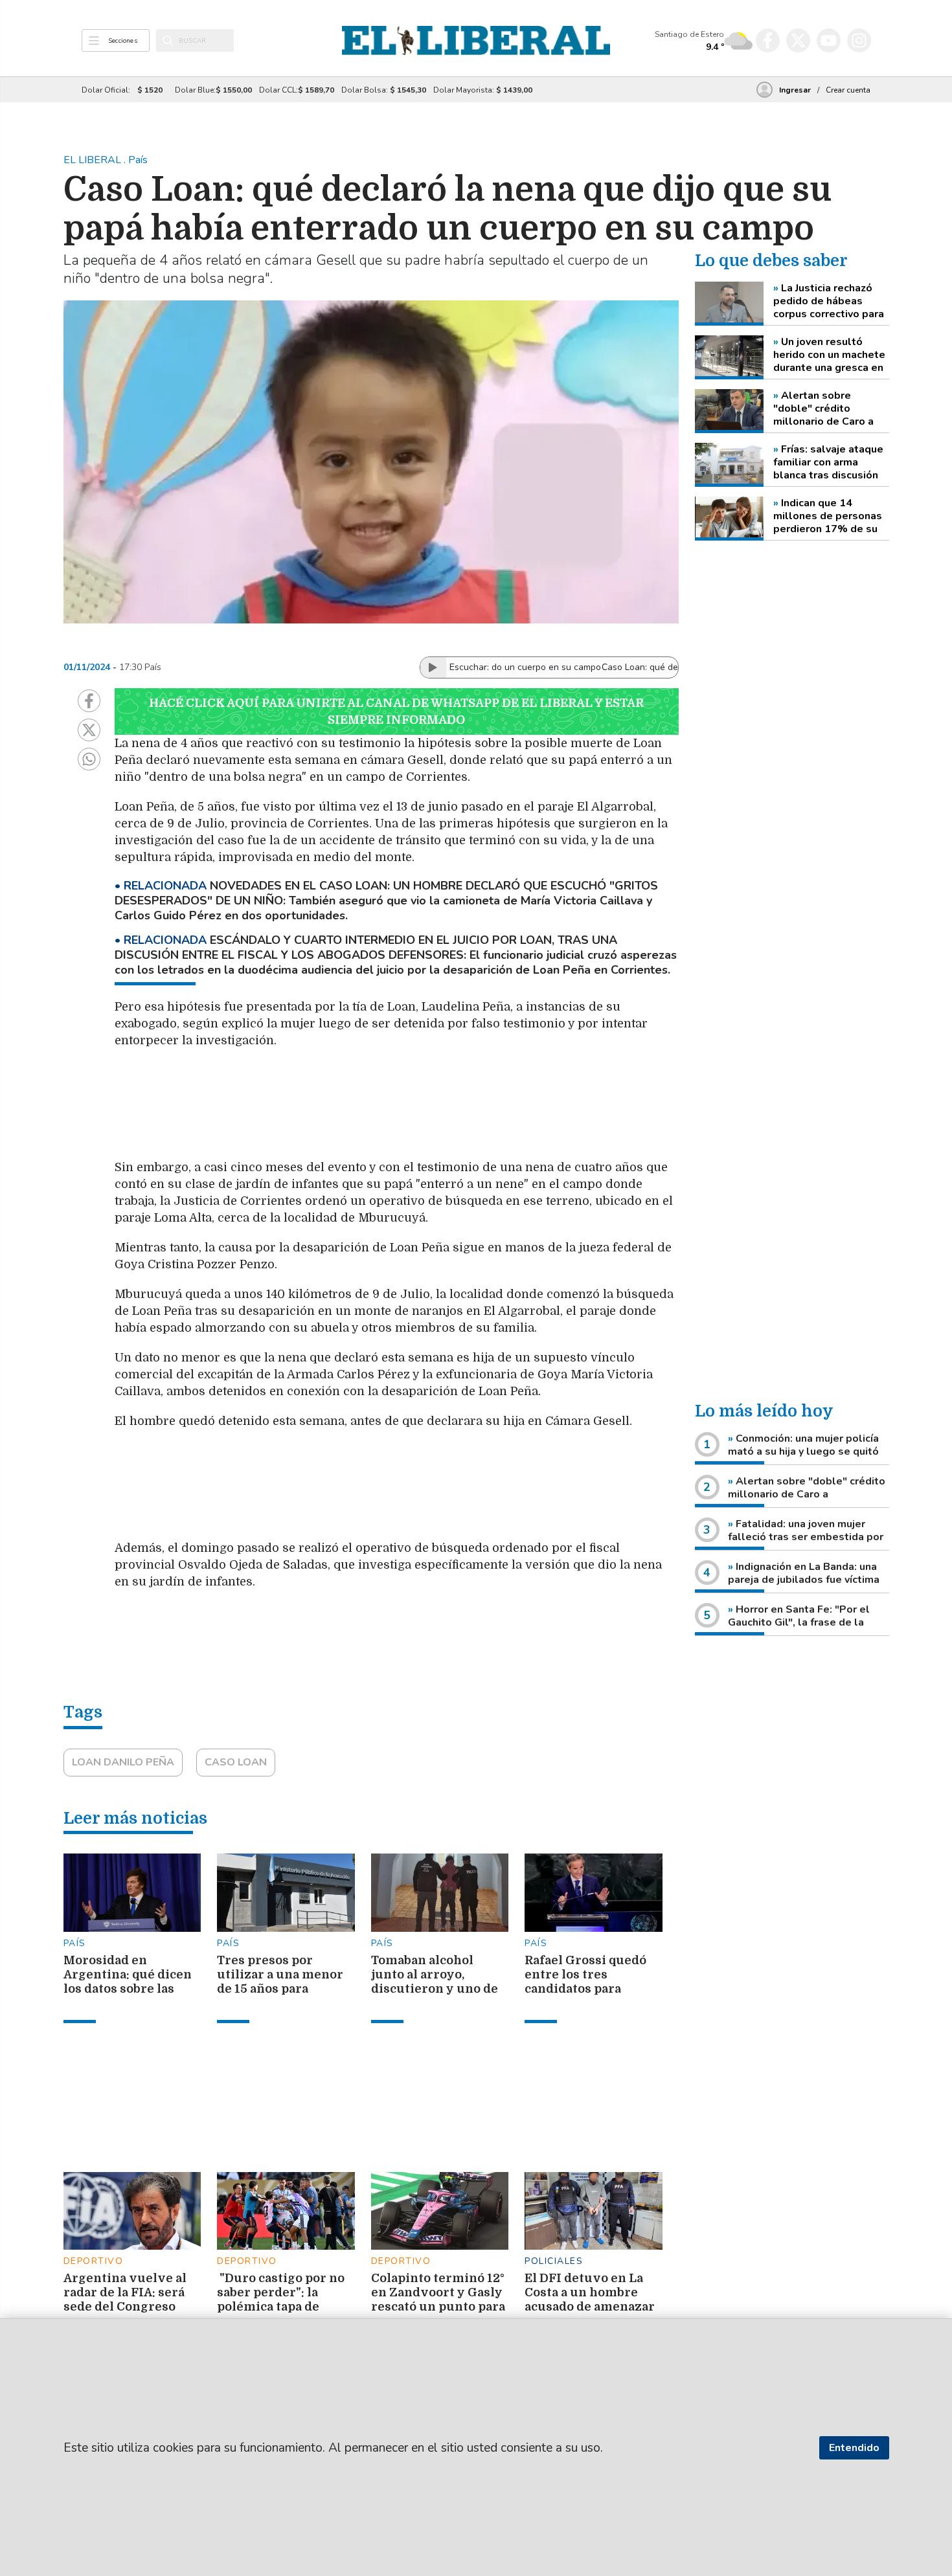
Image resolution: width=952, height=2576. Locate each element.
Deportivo (94, 2261)
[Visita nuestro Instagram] (859, 40)
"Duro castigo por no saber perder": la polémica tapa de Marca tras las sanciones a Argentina (285, 2307)
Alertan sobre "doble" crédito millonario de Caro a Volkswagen (823, 409)
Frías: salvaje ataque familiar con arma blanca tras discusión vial (828, 462)
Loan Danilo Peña (123, 1762)
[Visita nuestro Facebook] (768, 40)
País (75, 1943)
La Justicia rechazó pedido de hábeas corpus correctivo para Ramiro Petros (829, 301)
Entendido (854, 2448)
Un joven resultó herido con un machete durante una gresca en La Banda (829, 355)
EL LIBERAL (94, 160)
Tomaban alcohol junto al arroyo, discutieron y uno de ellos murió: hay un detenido (435, 1989)
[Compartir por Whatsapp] (89, 759)
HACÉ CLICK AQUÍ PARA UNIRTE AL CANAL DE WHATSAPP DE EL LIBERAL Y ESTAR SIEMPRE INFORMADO (396, 711)
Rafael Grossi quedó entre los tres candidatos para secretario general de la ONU (590, 1989)
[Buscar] (168, 41)
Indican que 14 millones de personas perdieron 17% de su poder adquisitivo (828, 516)
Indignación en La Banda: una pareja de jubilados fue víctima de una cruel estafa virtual (804, 1580)
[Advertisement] (422, 1110)
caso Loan (236, 1762)
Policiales (554, 2261)
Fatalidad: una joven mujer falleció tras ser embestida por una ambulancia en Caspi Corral (806, 1537)
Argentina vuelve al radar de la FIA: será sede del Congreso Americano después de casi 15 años (125, 2307)
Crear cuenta (848, 90)
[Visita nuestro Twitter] (798, 40)
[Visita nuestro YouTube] (829, 40)
